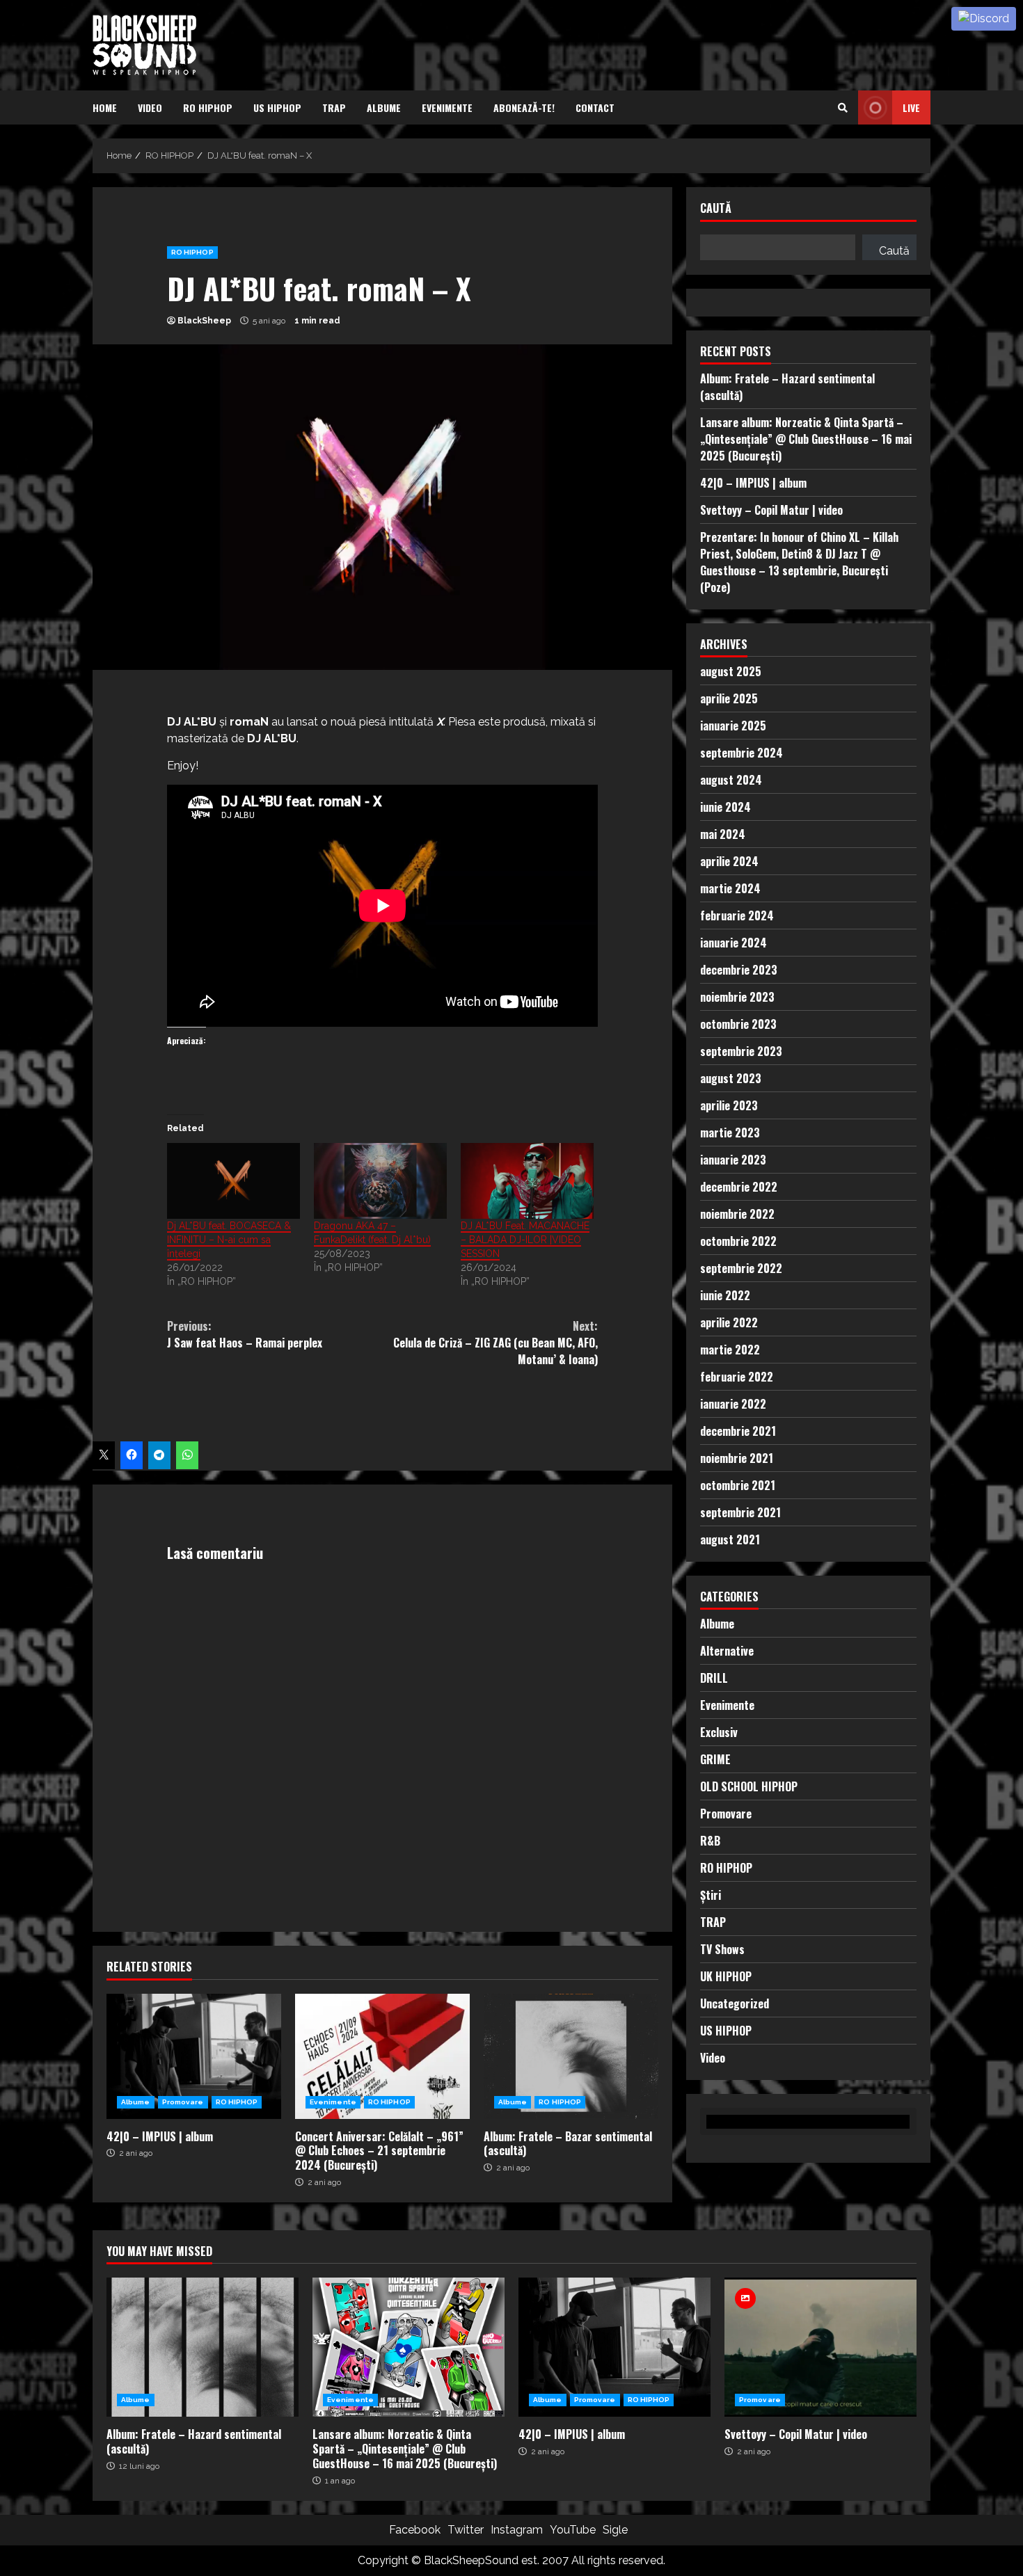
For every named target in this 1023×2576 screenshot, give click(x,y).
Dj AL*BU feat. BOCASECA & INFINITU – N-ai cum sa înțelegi (229, 1240)
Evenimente (447, 107)
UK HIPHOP (726, 1976)
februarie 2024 (737, 915)
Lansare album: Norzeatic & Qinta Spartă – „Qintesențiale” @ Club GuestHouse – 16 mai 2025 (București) (806, 438)
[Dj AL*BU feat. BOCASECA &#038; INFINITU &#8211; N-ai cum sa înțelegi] (233, 1181)
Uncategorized (735, 2003)
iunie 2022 (725, 1295)
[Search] (843, 108)
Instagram (517, 2530)
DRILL (714, 1677)
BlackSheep (204, 321)
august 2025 (731, 671)
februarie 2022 (737, 1376)
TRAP (334, 107)
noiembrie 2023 (737, 996)
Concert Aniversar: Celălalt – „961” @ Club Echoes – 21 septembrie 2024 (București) (382, 2056)
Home (105, 107)
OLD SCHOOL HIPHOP (749, 1786)
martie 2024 (730, 888)
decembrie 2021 (738, 1430)
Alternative (727, 1650)
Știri (711, 1894)
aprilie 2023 (729, 1105)
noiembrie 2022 (737, 1213)
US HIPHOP (277, 107)
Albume (384, 107)
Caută (716, 209)
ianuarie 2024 (733, 942)
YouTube (573, 2530)
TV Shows (722, 1949)
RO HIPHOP (208, 107)
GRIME (715, 1759)
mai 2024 (723, 833)
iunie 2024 (725, 806)
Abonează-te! (524, 107)
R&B (710, 1840)
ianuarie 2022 (733, 1403)
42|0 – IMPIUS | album (194, 2056)
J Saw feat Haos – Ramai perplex (245, 1334)
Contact (595, 107)
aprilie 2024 (729, 861)
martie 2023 (730, 1132)
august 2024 (731, 779)
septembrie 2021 (740, 1512)
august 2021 (730, 1539)
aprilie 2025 (729, 698)
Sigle (615, 2530)
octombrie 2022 (738, 1240)
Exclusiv (719, 1731)
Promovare (183, 2102)
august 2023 (731, 1078)
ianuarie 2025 (733, 725)
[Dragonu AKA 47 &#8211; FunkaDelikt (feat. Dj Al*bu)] (380, 1181)
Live (911, 107)
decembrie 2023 (739, 969)
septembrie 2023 (741, 1050)
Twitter (466, 2530)
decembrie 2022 (739, 1186)
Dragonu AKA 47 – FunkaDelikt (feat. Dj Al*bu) (372, 1233)
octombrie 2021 (738, 1485)
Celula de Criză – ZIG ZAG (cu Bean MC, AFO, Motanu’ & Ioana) (495, 1343)
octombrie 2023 (738, 1023)
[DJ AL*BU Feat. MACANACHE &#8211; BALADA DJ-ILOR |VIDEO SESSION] (527, 1181)
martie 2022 (730, 1349)
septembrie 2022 (741, 1267)
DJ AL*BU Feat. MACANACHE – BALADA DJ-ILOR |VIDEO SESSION (525, 1240)
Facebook (415, 2530)
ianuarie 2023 (733, 1159)
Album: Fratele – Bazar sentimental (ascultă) (571, 2056)
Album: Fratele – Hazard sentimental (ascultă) (203, 2347)
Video (150, 107)
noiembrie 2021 (737, 1457)
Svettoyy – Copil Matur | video (771, 509)
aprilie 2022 (729, 1322)
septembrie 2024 (742, 752)
